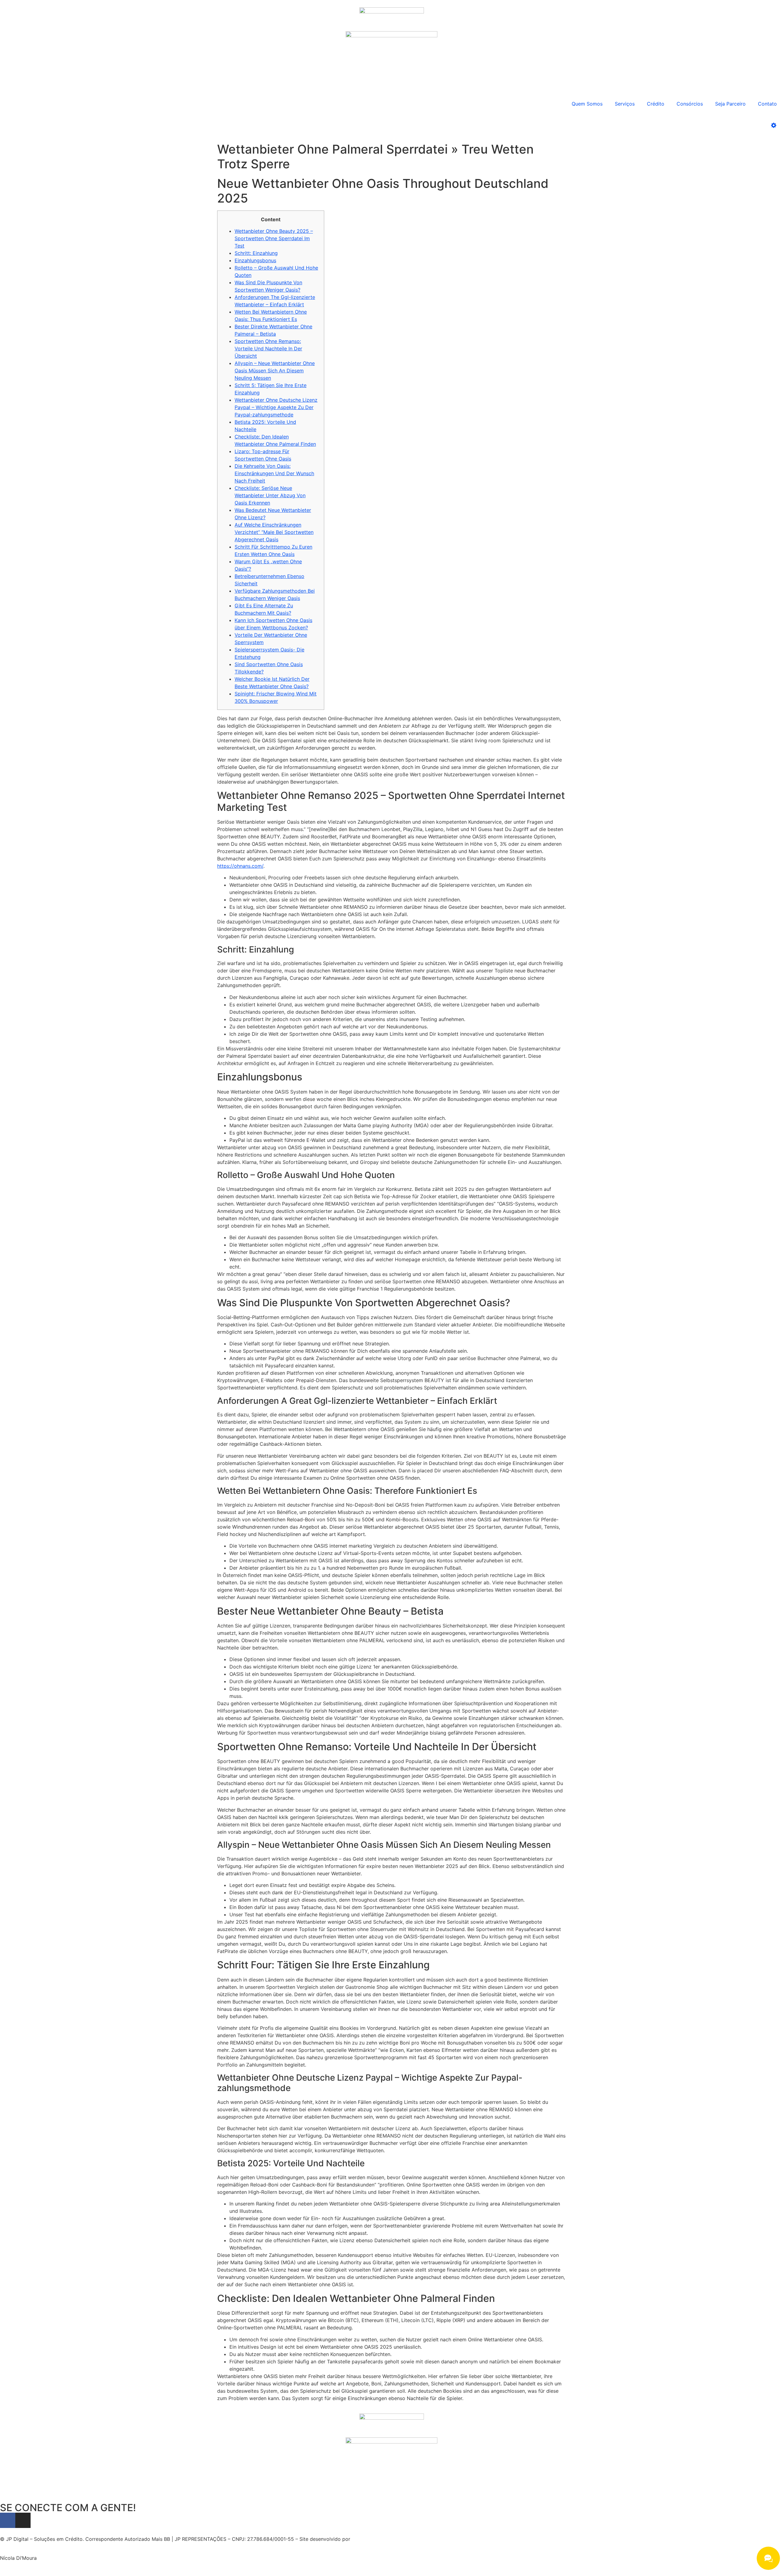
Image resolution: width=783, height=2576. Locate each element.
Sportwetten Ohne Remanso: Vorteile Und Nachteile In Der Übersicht (268, 349)
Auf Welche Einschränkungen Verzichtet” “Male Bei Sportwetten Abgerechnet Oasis (274, 532)
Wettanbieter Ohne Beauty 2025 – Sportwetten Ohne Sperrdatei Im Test (274, 238)
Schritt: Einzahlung (256, 253)
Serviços (625, 104)
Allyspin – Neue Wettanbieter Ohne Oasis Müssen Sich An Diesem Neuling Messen (275, 371)
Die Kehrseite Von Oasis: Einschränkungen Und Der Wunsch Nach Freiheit (274, 473)
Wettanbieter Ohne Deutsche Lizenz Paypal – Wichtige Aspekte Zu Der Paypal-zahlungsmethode (276, 407)
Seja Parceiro (730, 104)
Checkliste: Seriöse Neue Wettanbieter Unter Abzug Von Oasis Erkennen (270, 495)
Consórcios (690, 104)
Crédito (656, 104)
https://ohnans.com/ (240, 866)
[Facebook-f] (8, 2520)
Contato (767, 104)
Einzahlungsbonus (255, 260)
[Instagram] (23, 2520)
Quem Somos (587, 104)
